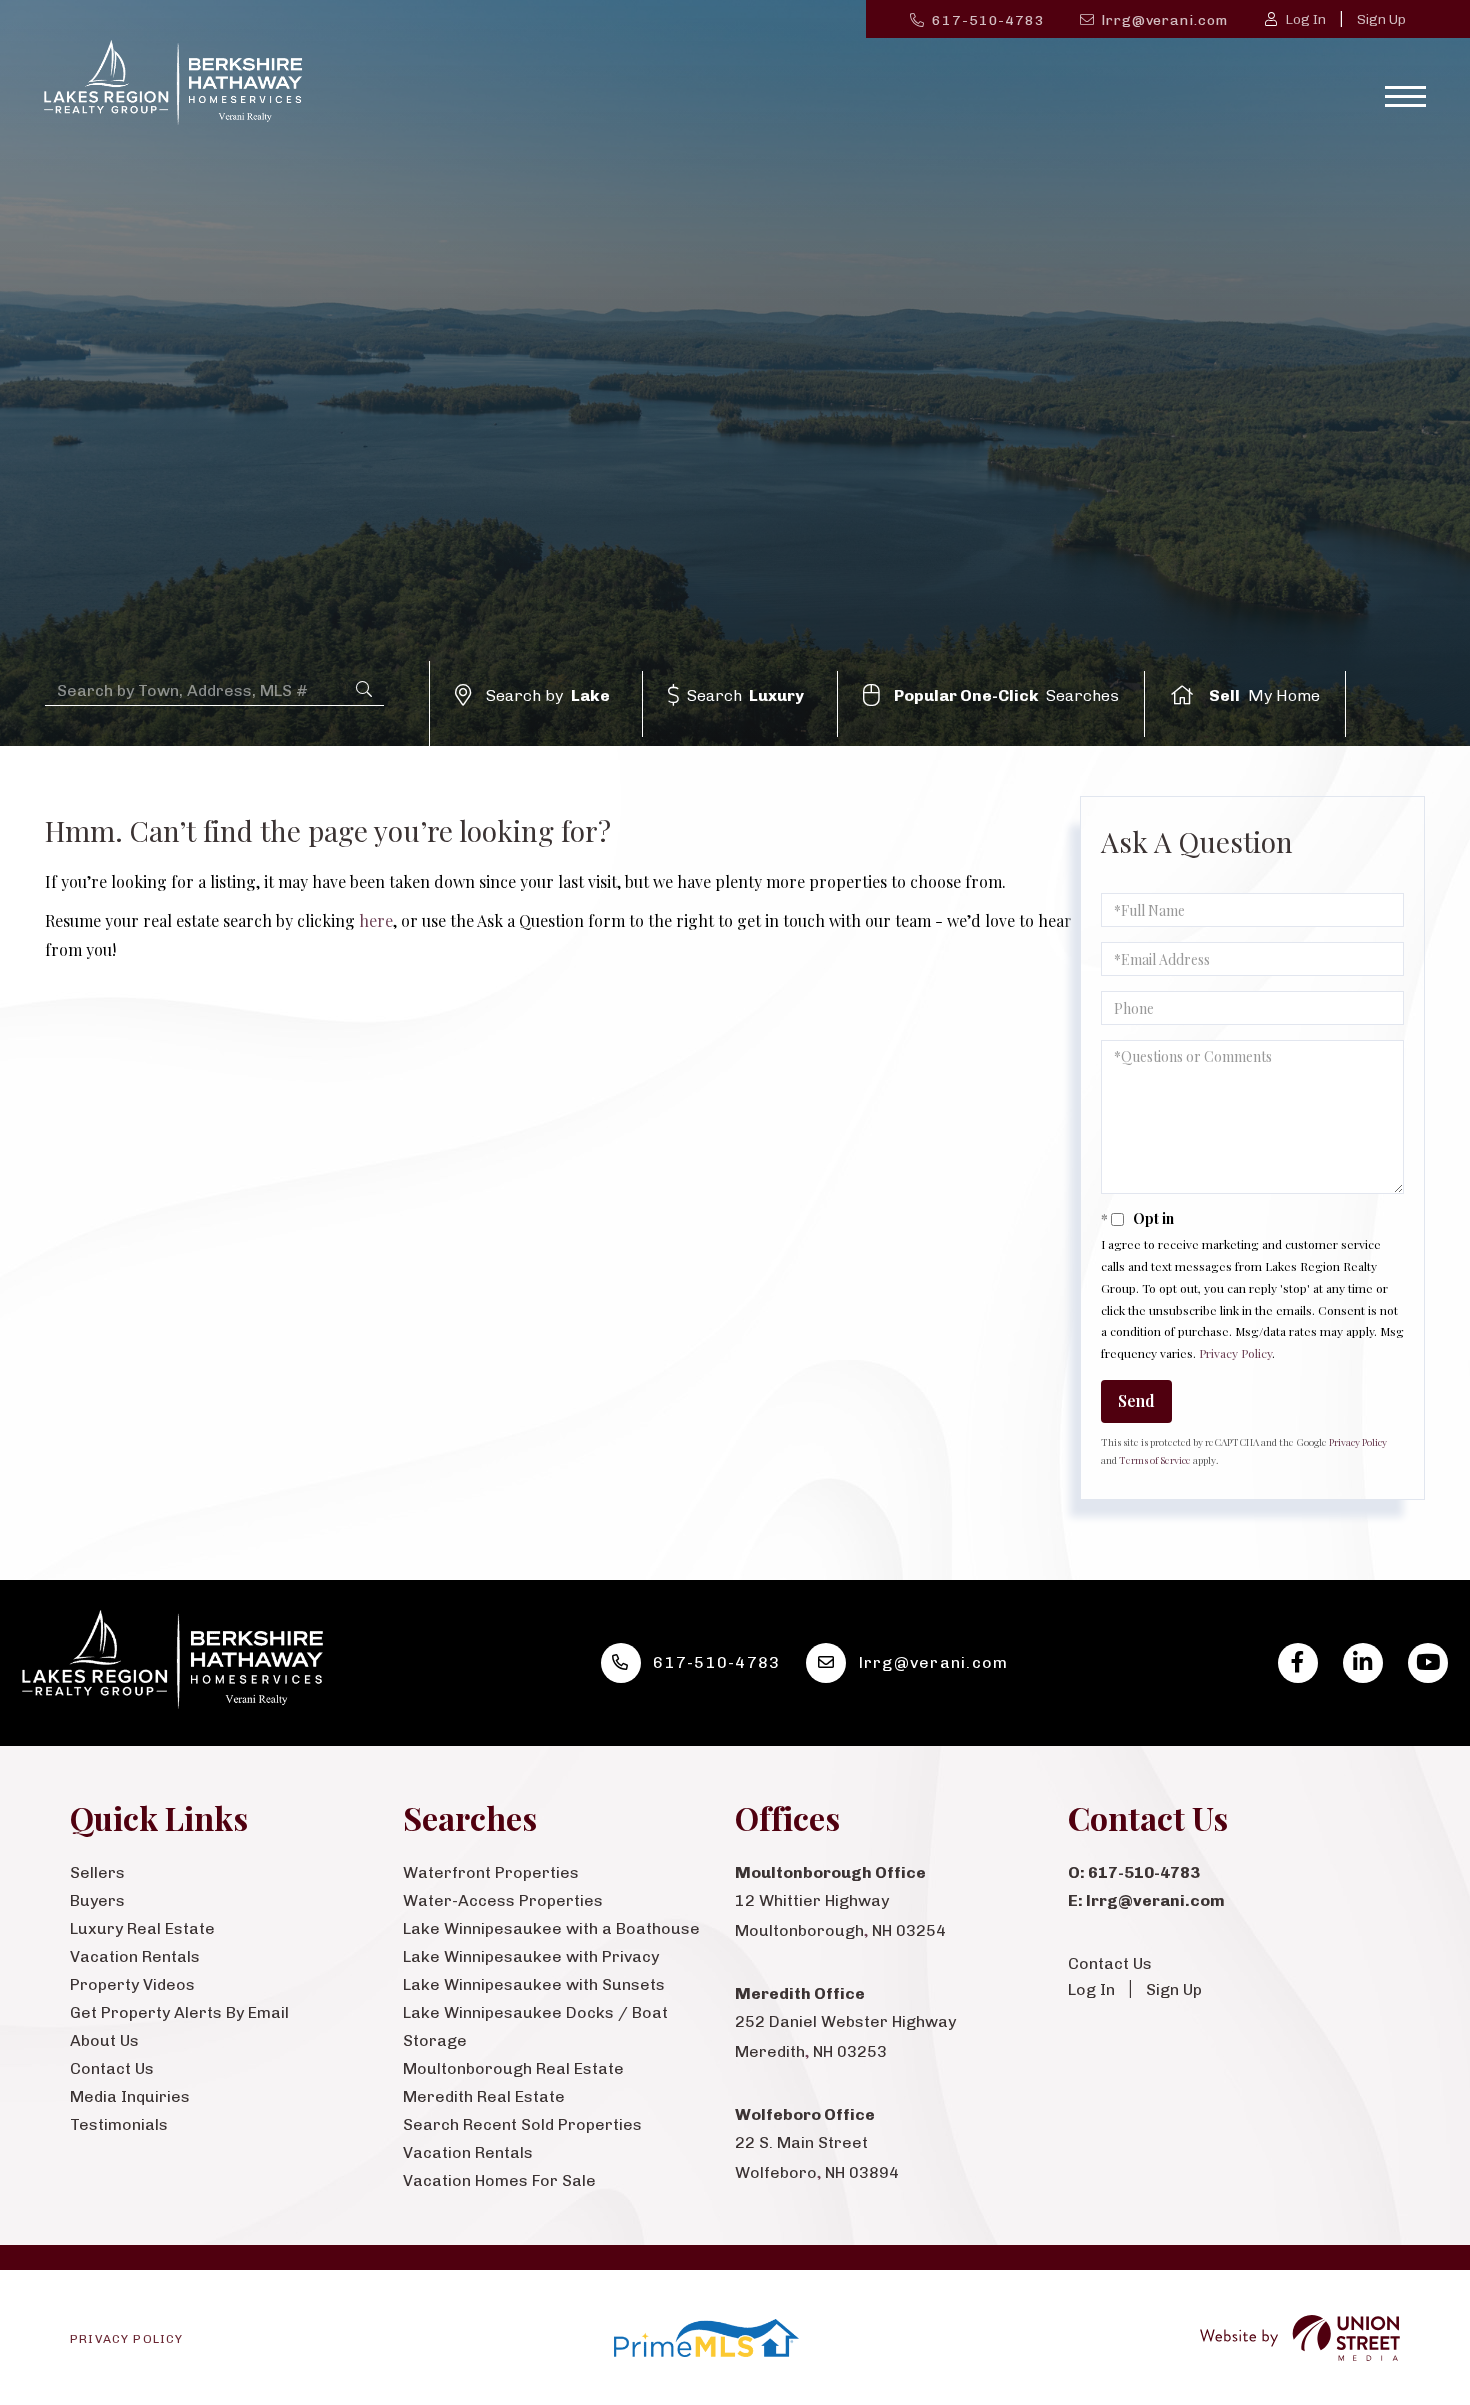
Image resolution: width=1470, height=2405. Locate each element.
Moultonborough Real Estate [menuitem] (513, 2068)
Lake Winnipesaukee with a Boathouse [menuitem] (551, 1928)
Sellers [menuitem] (97, 1872)
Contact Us (1110, 1963)
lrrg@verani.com (1164, 20)
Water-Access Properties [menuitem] (503, 1900)
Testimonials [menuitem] (119, 2124)
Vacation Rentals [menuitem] (135, 1956)
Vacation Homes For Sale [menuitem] (499, 2180)
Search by (548, 695)
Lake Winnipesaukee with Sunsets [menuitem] (534, 1984)
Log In (1305, 19)
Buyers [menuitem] (97, 1900)
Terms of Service (1155, 1460)
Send (1136, 1400)
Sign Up (1381, 19)
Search (746, 695)
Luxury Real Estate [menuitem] (142, 1928)
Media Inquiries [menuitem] (130, 2096)
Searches (1007, 695)
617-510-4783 (988, 20)
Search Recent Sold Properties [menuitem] (522, 2124)
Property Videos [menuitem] (132, 1984)
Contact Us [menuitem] (112, 2068)
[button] (364, 689)
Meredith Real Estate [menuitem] (484, 2096)
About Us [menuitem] (104, 2040)
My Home (1264, 695)
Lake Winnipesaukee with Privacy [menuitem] (531, 1956)
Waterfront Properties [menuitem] (491, 1872)
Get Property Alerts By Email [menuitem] (179, 2012)
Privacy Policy (1235, 1353)
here (376, 920)
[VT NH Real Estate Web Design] (1300, 2338)
